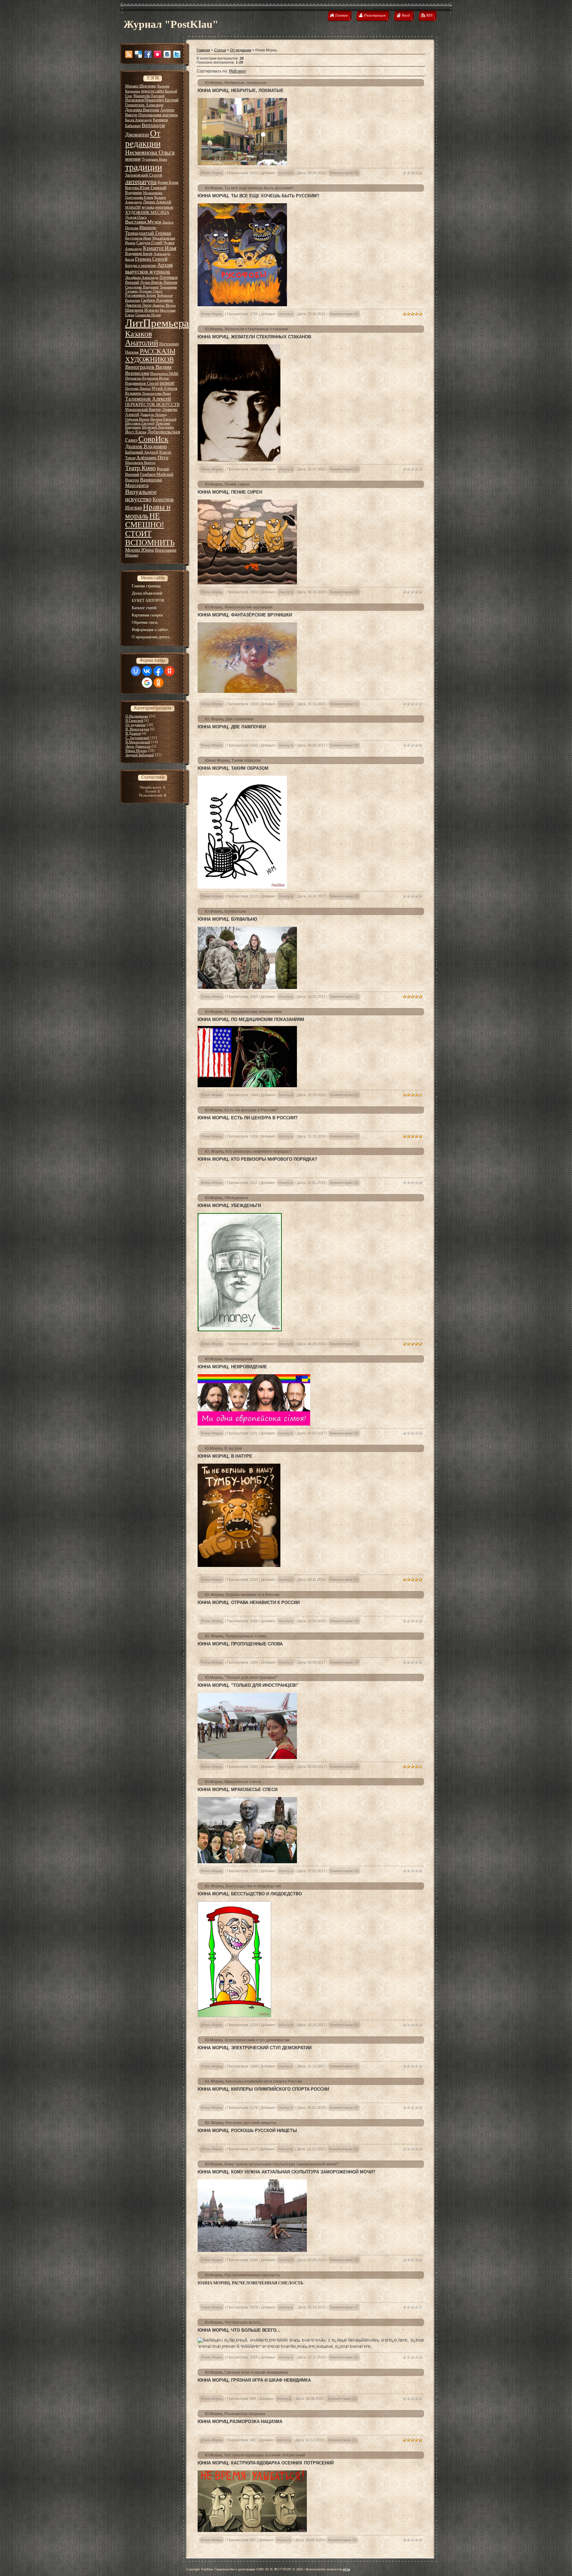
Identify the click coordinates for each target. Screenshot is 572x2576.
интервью (164, 207)
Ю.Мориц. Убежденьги (226, 1198)
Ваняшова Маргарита (143, 483)
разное (167, 383)
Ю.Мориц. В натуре (223, 1448)
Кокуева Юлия (137, 188)
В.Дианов (133, 733)
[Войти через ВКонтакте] (147, 671)
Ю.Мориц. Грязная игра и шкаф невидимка (246, 2372)
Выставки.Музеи (143, 222)
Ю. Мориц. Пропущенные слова (236, 1636)
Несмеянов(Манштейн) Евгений (152, 100)
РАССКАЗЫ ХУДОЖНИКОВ (150, 355)
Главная (203, 50)
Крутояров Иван (138, 238)
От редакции (143, 139)
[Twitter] (177, 54)
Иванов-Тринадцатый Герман (148, 230)
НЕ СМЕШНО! (145, 520)
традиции (144, 167)
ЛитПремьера (157, 323)
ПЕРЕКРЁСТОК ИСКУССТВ (152, 404)
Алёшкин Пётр (152, 458)
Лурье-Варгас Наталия (159, 282)
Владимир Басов (139, 254)
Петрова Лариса (138, 389)
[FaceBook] (148, 54)
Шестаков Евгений (140, 423)
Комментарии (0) (344, 173)
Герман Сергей (151, 259)
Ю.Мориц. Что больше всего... (234, 2322)
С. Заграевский (137, 738)
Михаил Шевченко (141, 86)
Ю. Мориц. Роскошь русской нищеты (240, 2123)
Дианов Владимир (146, 446)
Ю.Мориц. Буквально (225, 911)
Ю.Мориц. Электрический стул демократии (247, 2040)
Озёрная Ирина (137, 419)
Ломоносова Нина (156, 393)
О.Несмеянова (137, 716)
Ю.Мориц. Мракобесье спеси (233, 1782)
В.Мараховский (138, 742)
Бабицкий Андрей (142, 452)
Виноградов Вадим (148, 367)
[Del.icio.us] (138, 54)
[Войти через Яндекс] (169, 671)
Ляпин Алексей (157, 202)
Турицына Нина (155, 159)
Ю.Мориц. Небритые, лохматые (236, 83)
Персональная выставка (158, 115)
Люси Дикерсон (138, 746)
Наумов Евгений (163, 419)
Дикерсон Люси (138, 305)
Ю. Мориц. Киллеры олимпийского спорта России (253, 2081)
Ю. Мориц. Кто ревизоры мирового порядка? (248, 1151)
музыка (148, 207)
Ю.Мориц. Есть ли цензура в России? (241, 1110)
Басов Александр (139, 120)
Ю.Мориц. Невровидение (229, 1359)
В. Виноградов (137, 729)
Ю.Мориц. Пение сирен (227, 484)
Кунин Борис (168, 182)
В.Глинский (134, 720)
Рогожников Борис (141, 295)
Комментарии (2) (344, 469)
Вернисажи (137, 373)
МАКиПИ (133, 207)
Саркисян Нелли (148, 315)
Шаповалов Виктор (140, 463)
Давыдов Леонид (153, 415)
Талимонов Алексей (148, 399)
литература (141, 181)
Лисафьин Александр (142, 278)
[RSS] (129, 54)
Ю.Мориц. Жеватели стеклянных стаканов (246, 329)
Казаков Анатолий (142, 338)
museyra (286, 173)
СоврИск (153, 439)
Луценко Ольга (150, 291)
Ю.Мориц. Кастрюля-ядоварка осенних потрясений (255, 2455)
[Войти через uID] (136, 671)
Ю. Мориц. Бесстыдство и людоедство (243, 1886)
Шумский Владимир (158, 427)
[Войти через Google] (147, 683)
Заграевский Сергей (144, 175)
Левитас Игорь (164, 305)
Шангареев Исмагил (142, 310)
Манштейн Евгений (149, 96)
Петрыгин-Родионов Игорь (147, 378)
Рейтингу (238, 71)
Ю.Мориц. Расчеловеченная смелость (242, 2275)
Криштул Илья (160, 248)
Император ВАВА (164, 374)
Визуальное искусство (141, 495)
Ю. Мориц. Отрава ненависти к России (242, 1595)
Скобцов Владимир (157, 300)
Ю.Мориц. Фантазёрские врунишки (239, 607)
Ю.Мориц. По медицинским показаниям (243, 1012)
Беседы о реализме (141, 266)
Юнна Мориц (136, 751)
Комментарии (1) (344, 996)
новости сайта (152, 91)
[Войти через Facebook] (158, 671)
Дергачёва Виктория (142, 110)
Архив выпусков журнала (149, 268)
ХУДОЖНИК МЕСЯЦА (147, 212)
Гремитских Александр (144, 105)
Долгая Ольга (136, 217)
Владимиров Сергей (142, 383)
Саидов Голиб (149, 243)
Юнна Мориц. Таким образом (233, 760)
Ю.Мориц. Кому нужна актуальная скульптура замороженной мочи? (272, 2164)
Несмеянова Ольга (150, 152)
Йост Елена (136, 432)
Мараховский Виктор (143, 410)
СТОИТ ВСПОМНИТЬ (150, 538)
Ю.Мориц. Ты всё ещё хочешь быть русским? (249, 188)
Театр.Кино (141, 468)
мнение (133, 159)
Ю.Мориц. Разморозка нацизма (235, 2414)
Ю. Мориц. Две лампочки (229, 719)
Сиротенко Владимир (142, 287)
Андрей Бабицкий (140, 755)
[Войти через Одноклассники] (159, 683)
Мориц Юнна (140, 550)
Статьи (220, 50)
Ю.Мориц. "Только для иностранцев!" (241, 1677)
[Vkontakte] (167, 54)
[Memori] (158, 54)
